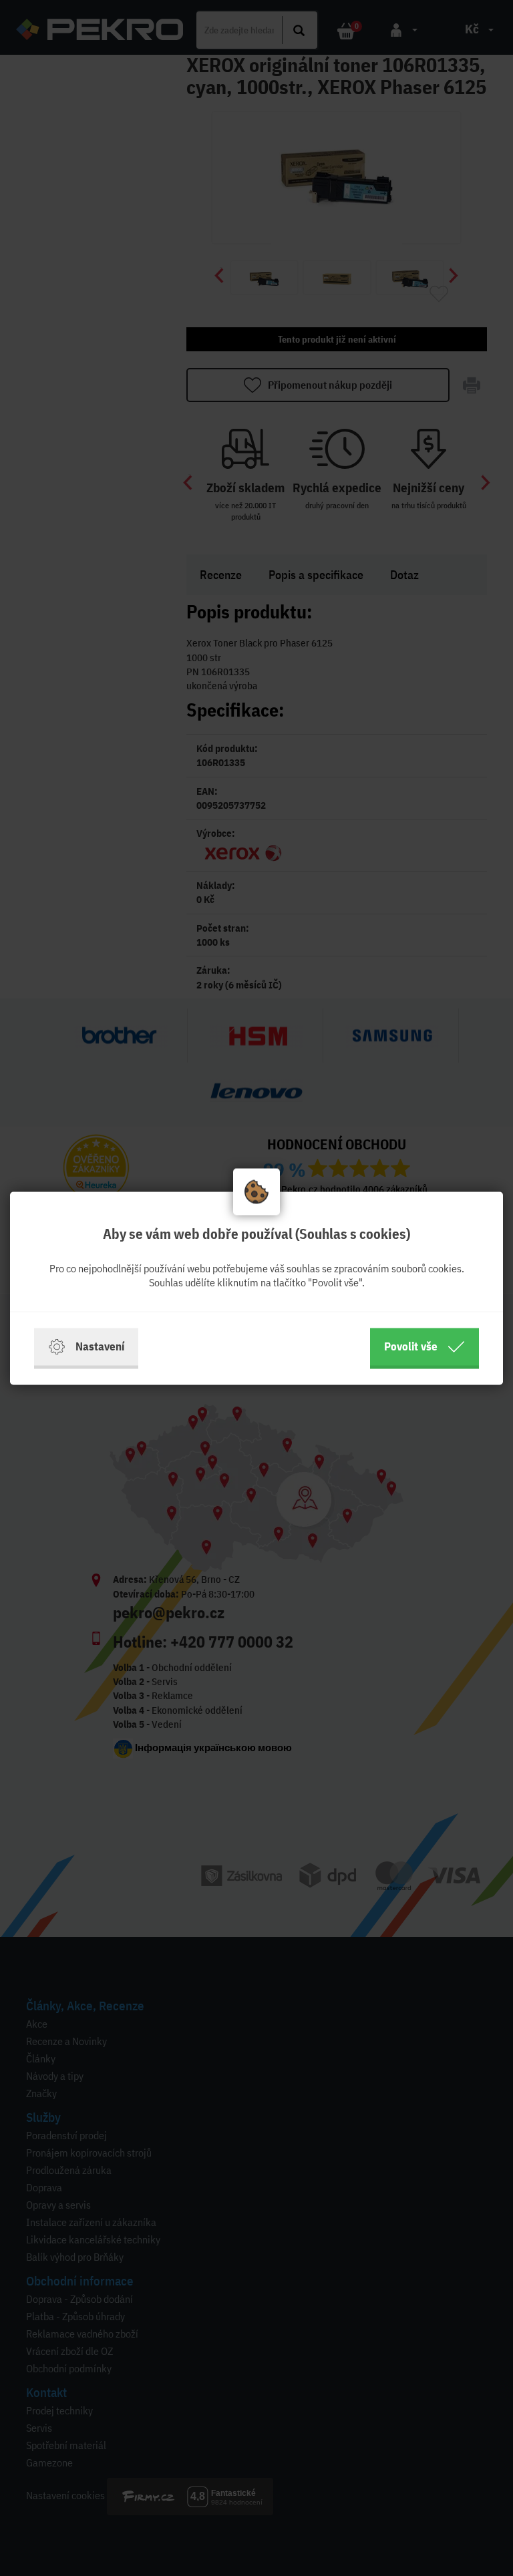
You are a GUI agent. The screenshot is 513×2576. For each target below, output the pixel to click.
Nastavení (100, 1346)
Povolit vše (411, 1346)
